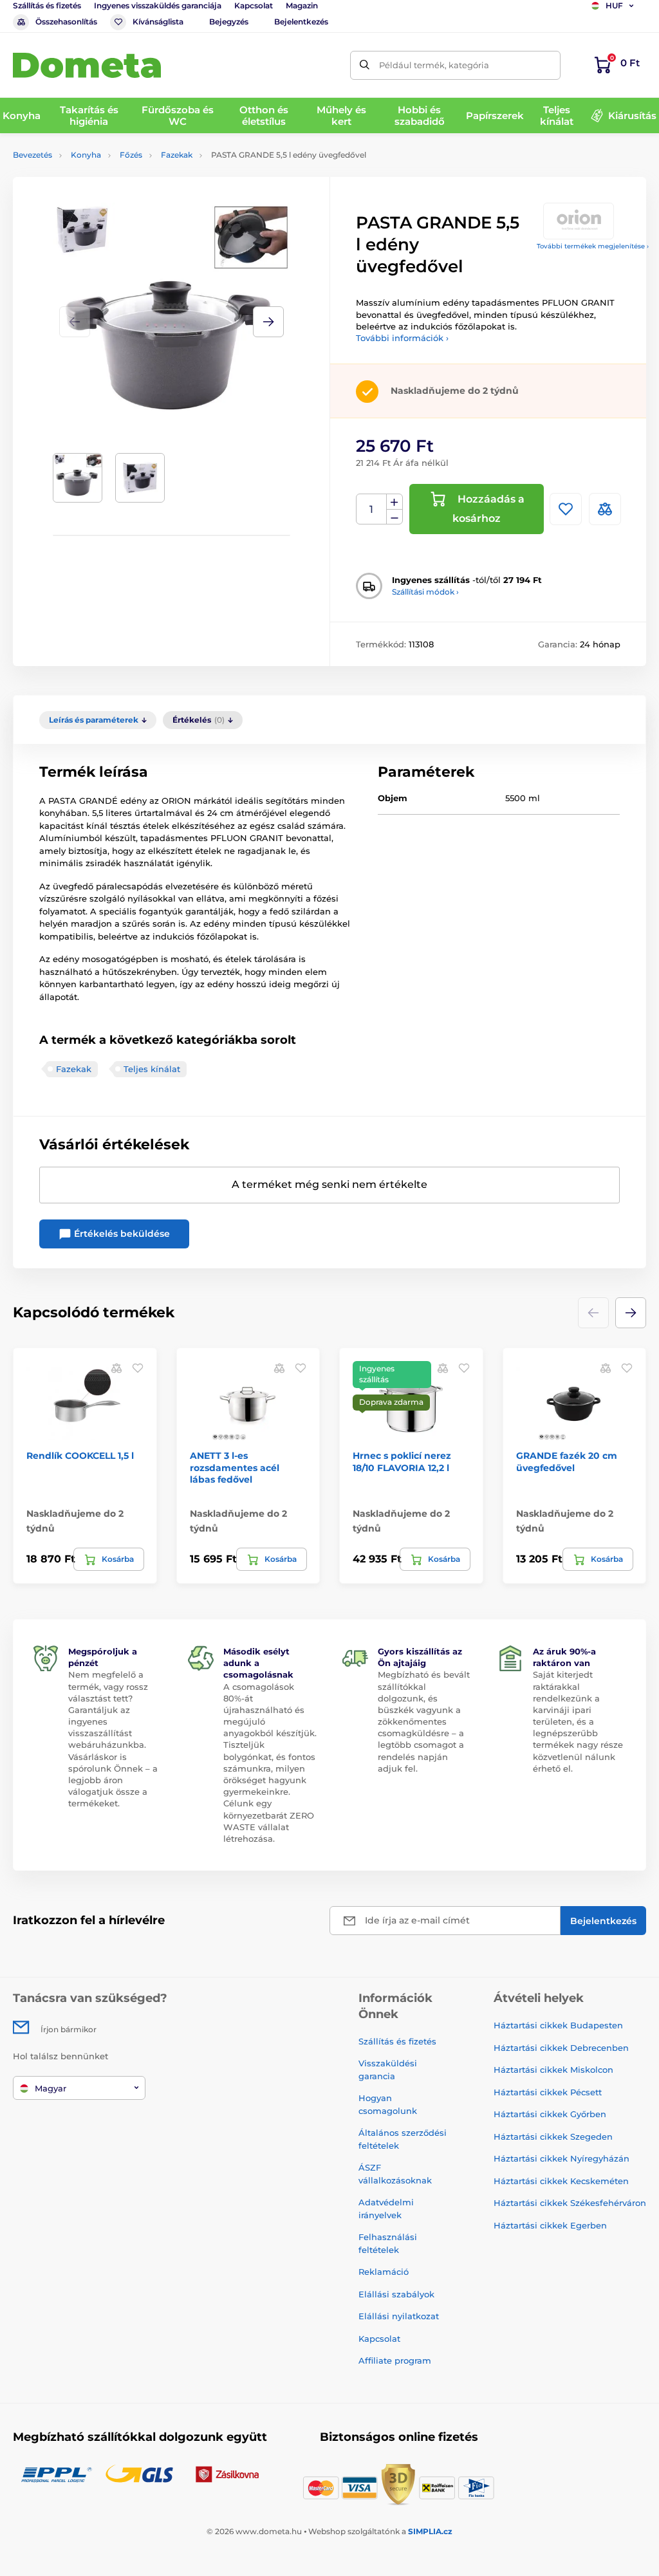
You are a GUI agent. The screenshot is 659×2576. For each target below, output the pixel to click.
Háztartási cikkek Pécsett (548, 2092)
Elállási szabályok (396, 2294)
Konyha (86, 155)
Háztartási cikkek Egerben (550, 2225)
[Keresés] (365, 65)
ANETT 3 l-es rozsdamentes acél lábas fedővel (235, 1467)
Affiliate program (395, 2360)
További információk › (402, 338)
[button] (268, 322)
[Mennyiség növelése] (394, 502)
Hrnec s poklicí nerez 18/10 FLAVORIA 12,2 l (402, 1461)
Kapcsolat (254, 5)
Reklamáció (384, 2272)
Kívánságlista (158, 22)
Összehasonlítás (66, 22)
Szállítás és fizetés (47, 5)
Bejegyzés (229, 22)
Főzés (131, 155)
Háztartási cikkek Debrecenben (561, 2048)
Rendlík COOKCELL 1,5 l (80, 1456)
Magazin (302, 5)
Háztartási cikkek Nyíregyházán (562, 2158)
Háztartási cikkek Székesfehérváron (570, 2203)
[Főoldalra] (87, 65)
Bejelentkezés (301, 22)
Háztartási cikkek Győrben (550, 2114)
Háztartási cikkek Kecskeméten (561, 2181)
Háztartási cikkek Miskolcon (553, 2070)
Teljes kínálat (152, 1069)
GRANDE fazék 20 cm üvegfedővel (567, 1461)
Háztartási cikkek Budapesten (558, 2025)
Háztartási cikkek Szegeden (553, 2136)
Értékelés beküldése (121, 1234)
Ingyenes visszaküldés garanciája (158, 5)
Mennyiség (372, 509)
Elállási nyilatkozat (399, 2316)
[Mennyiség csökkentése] (394, 517)
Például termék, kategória (434, 65)
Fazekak (177, 155)
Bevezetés (32, 155)
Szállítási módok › (425, 592)
